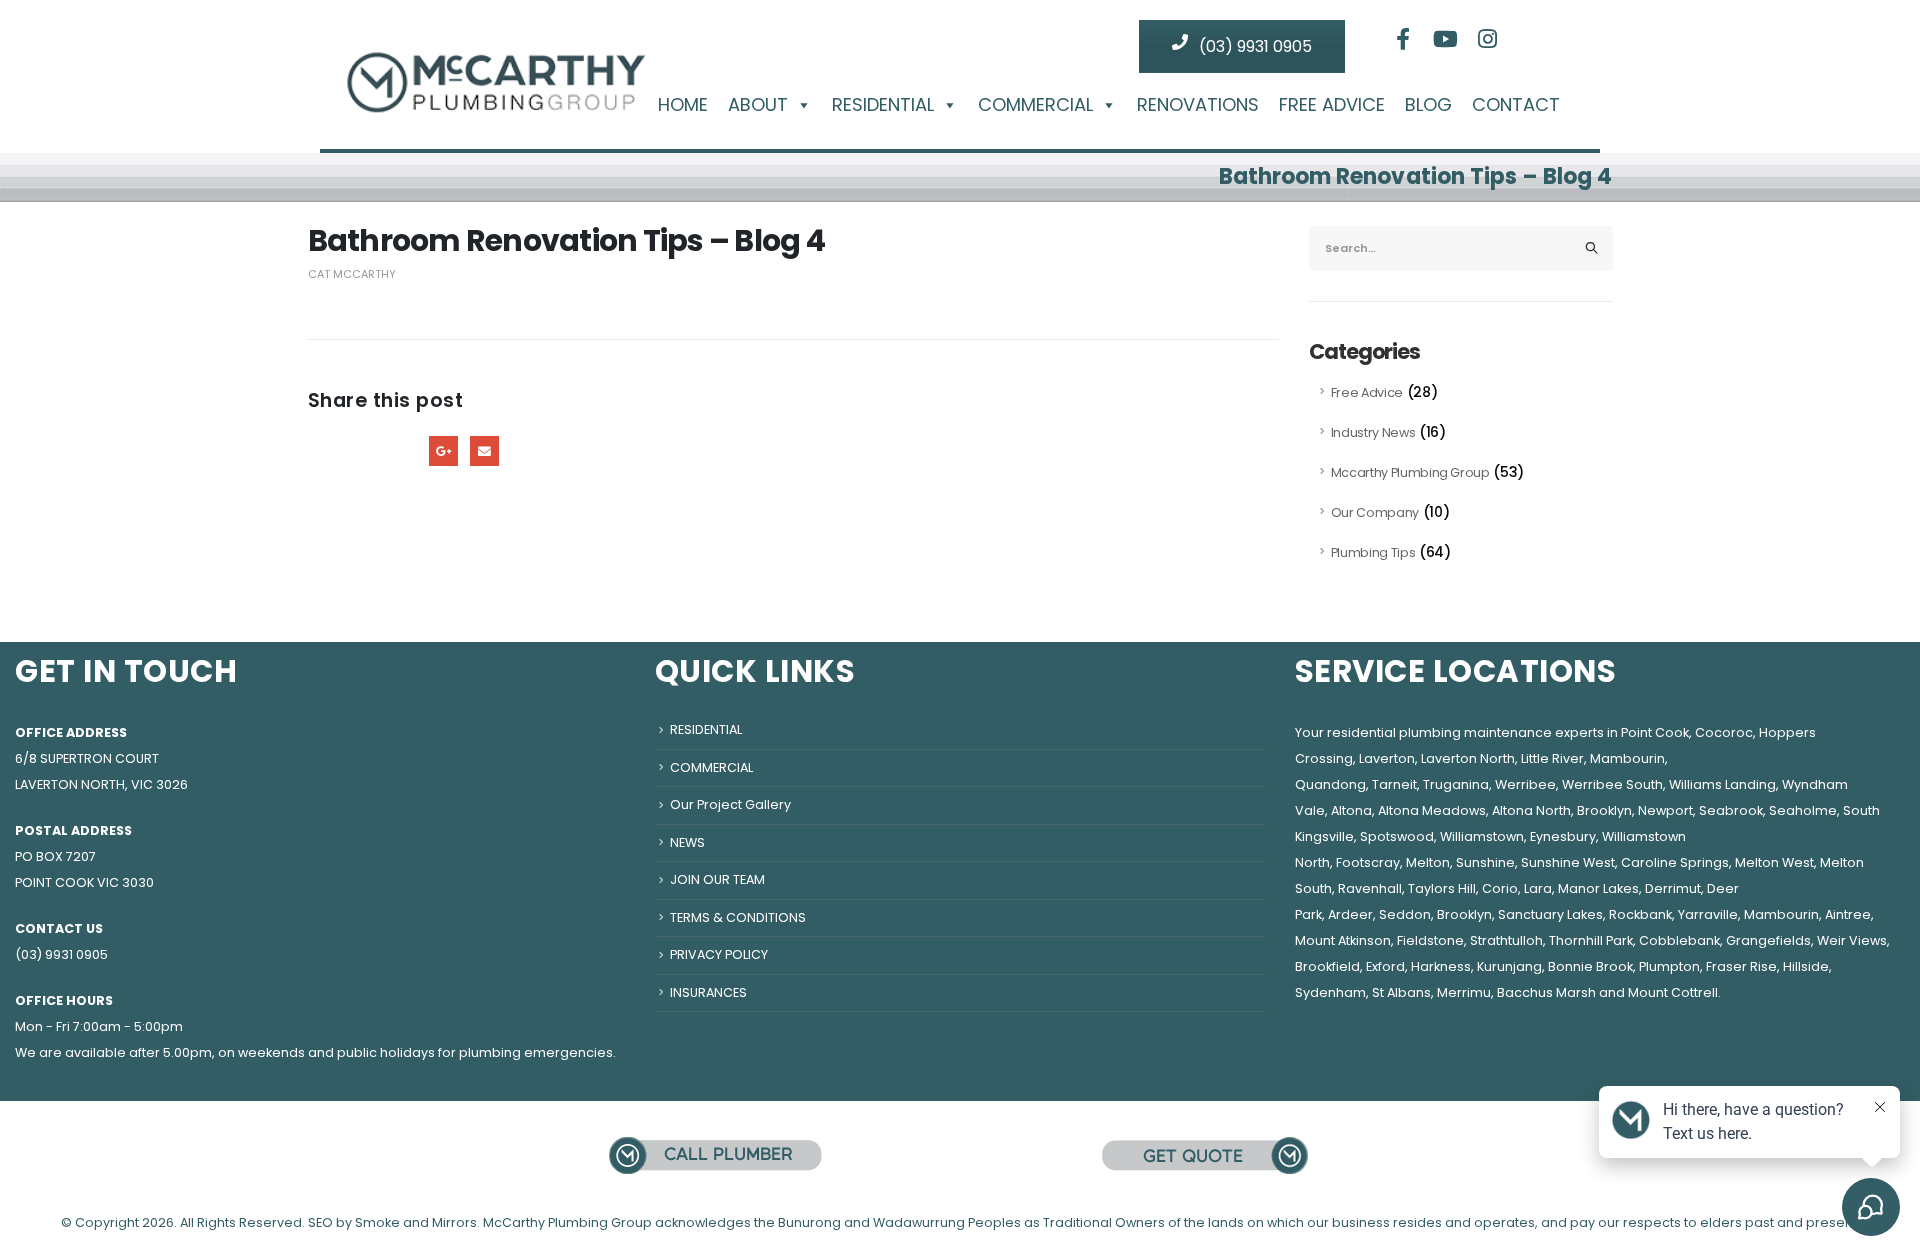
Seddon (1405, 914)
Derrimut (1673, 888)
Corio (1500, 888)
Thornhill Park (1591, 940)
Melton (1428, 862)
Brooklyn (1604, 810)
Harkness (1441, 966)
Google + (443, 450)
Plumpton (1669, 966)
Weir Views (1852, 940)
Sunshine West (1568, 862)
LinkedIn (403, 450)
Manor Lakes (1598, 888)
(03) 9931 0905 (1253, 46)
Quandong (1330, 784)
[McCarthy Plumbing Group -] (495, 67)
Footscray (1368, 862)
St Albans (1401, 992)
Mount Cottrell (1673, 992)
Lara (1538, 888)
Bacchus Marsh (1546, 992)
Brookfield (1327, 966)
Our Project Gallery (730, 804)
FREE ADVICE (1332, 105)
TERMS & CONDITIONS (738, 917)
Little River (1552, 758)
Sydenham (1330, 992)
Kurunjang (1509, 966)
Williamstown (1482, 836)
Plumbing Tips (1373, 552)
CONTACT (1516, 105)
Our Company (1375, 512)
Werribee (1525, 784)
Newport (1665, 810)
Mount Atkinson (1343, 940)
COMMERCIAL (1035, 105)
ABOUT (758, 105)
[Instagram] (1488, 39)
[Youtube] (1446, 39)
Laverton (1387, 758)
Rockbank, (1642, 914)
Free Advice (1367, 392)
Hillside (1806, 966)
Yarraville (1708, 914)
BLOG (1428, 105)
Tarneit (1394, 784)
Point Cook (1655, 732)
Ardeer (1350, 914)
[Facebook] (1403, 39)
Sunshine (1485, 862)
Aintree (1848, 914)
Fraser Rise (1741, 966)
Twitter (362, 450)
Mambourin (1627, 758)
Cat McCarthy (352, 274)
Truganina (1456, 784)
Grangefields (1768, 940)
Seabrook (1731, 810)
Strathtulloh (1506, 940)
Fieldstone (1430, 940)
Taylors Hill (1442, 888)
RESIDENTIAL (883, 105)
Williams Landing (1722, 784)
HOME (683, 105)
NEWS (687, 842)
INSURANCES (708, 992)
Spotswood (1397, 836)
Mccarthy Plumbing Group (1410, 472)
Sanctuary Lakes (1550, 914)
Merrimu (1464, 992)
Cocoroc (1724, 732)
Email (484, 450)
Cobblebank (1679, 940)
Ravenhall (1370, 888)
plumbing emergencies (536, 1052)
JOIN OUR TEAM (717, 879)
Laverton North (1468, 758)
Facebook (322, 450)
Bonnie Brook (1590, 966)
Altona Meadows (1432, 810)
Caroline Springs (1675, 862)
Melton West (1774, 862)
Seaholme (1803, 810)
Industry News (1373, 432)
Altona (1351, 810)
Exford (1385, 966)
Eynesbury (1563, 836)
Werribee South (1612, 784)
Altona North (1531, 810)
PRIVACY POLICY (719, 954)
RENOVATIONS (1198, 105)
